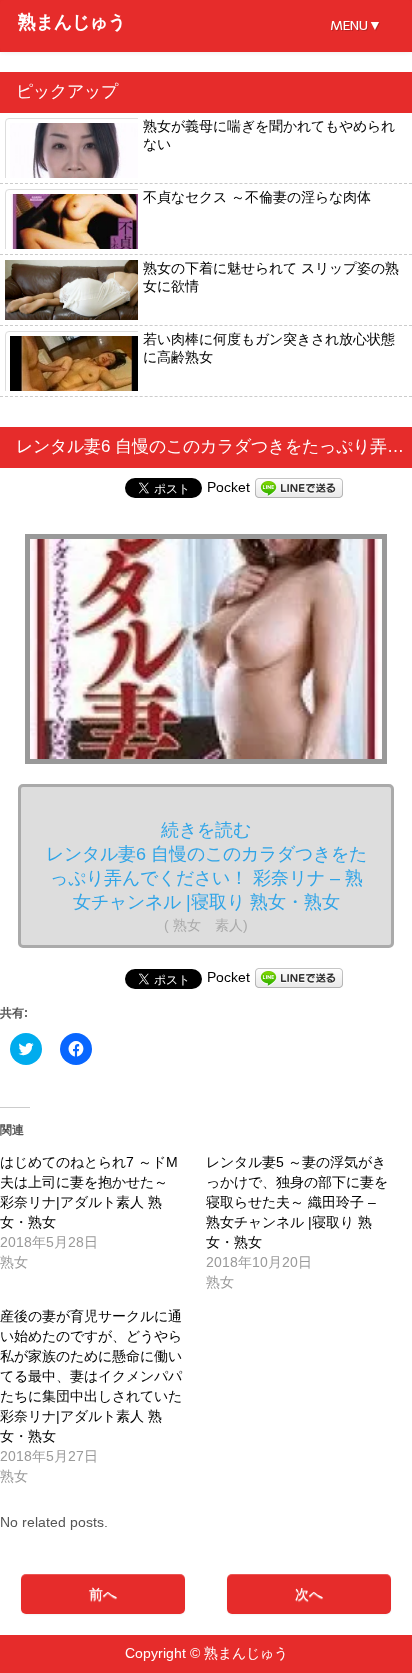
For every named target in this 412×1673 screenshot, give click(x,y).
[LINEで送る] (299, 487)
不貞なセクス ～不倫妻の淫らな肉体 (257, 197)
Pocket (228, 487)
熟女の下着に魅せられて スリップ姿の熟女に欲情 (271, 277)
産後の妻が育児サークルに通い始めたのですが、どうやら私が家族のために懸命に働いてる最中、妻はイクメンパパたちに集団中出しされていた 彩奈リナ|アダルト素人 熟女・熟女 (91, 1376)
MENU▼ (356, 25)
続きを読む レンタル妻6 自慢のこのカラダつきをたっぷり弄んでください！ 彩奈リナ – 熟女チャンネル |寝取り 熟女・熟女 (206, 876)
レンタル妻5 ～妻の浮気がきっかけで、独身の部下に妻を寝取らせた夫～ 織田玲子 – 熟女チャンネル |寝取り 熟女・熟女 (297, 1202)
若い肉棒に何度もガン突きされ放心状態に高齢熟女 (269, 348)
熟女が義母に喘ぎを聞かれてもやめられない (269, 135)
